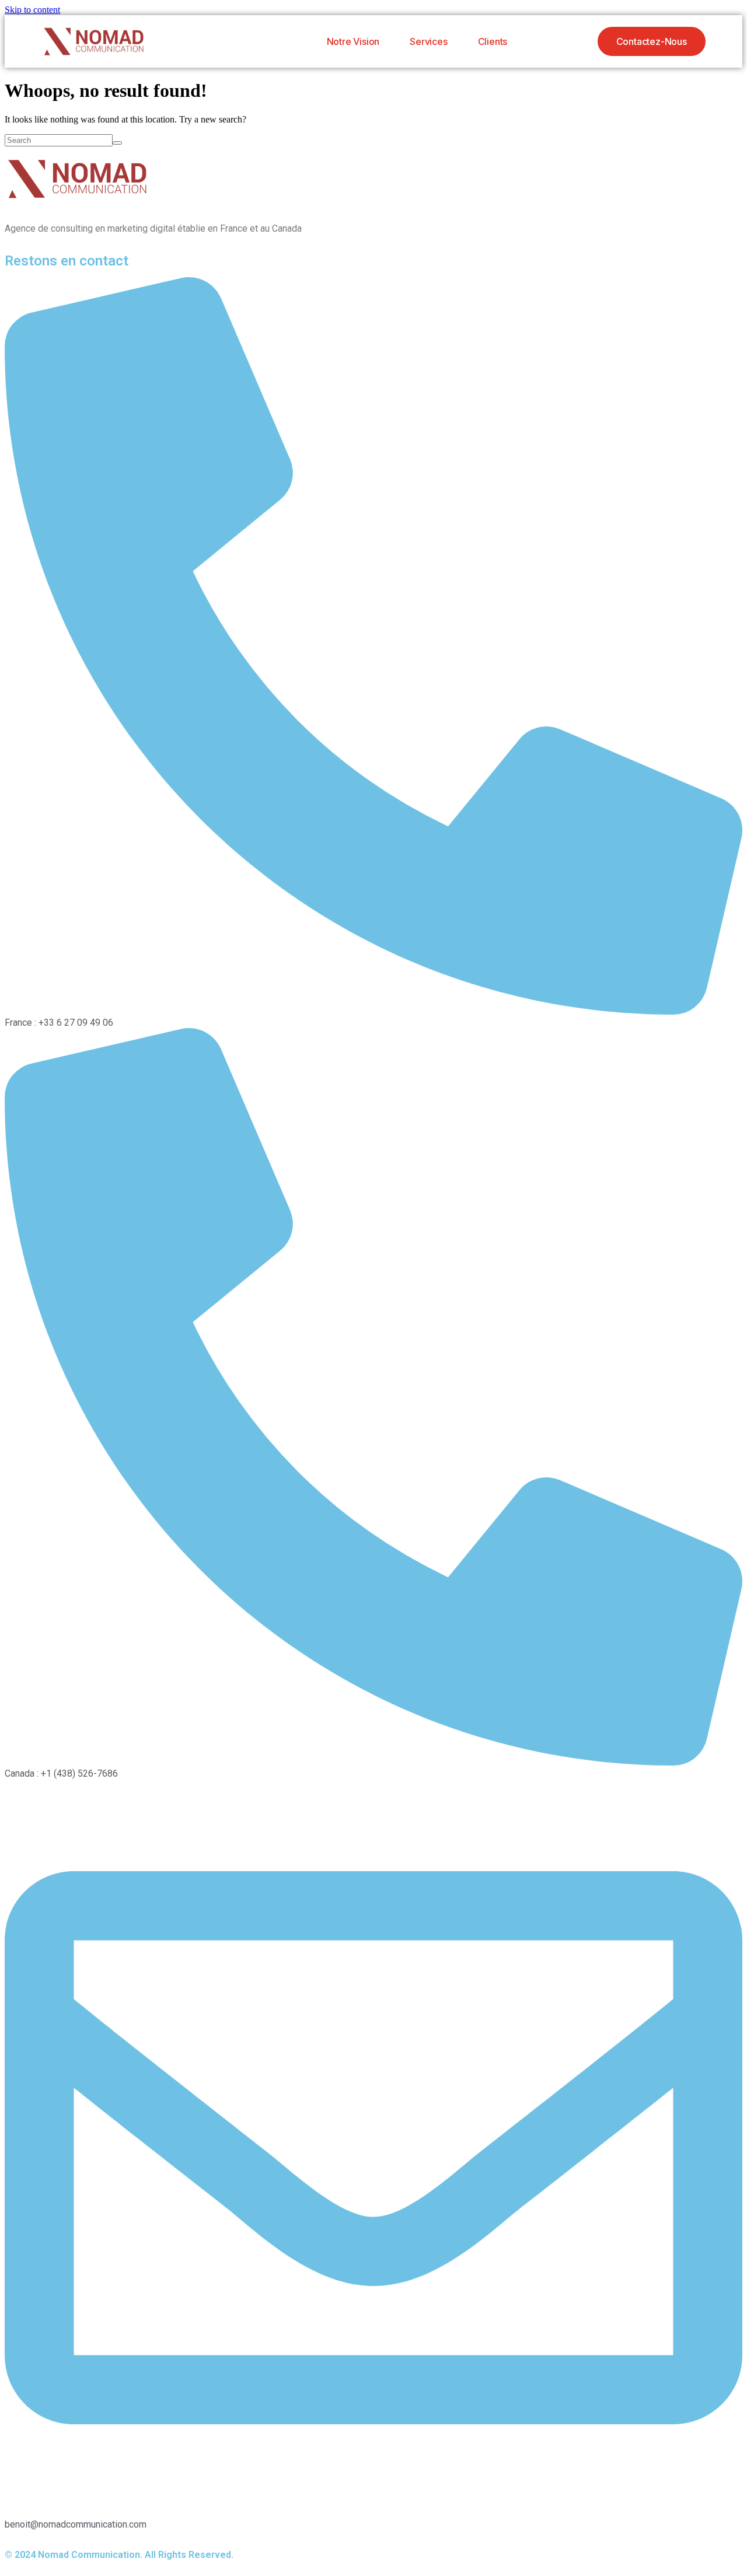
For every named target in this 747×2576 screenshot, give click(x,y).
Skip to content (32, 10)
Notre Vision (353, 41)
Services (428, 41)
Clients (493, 41)
